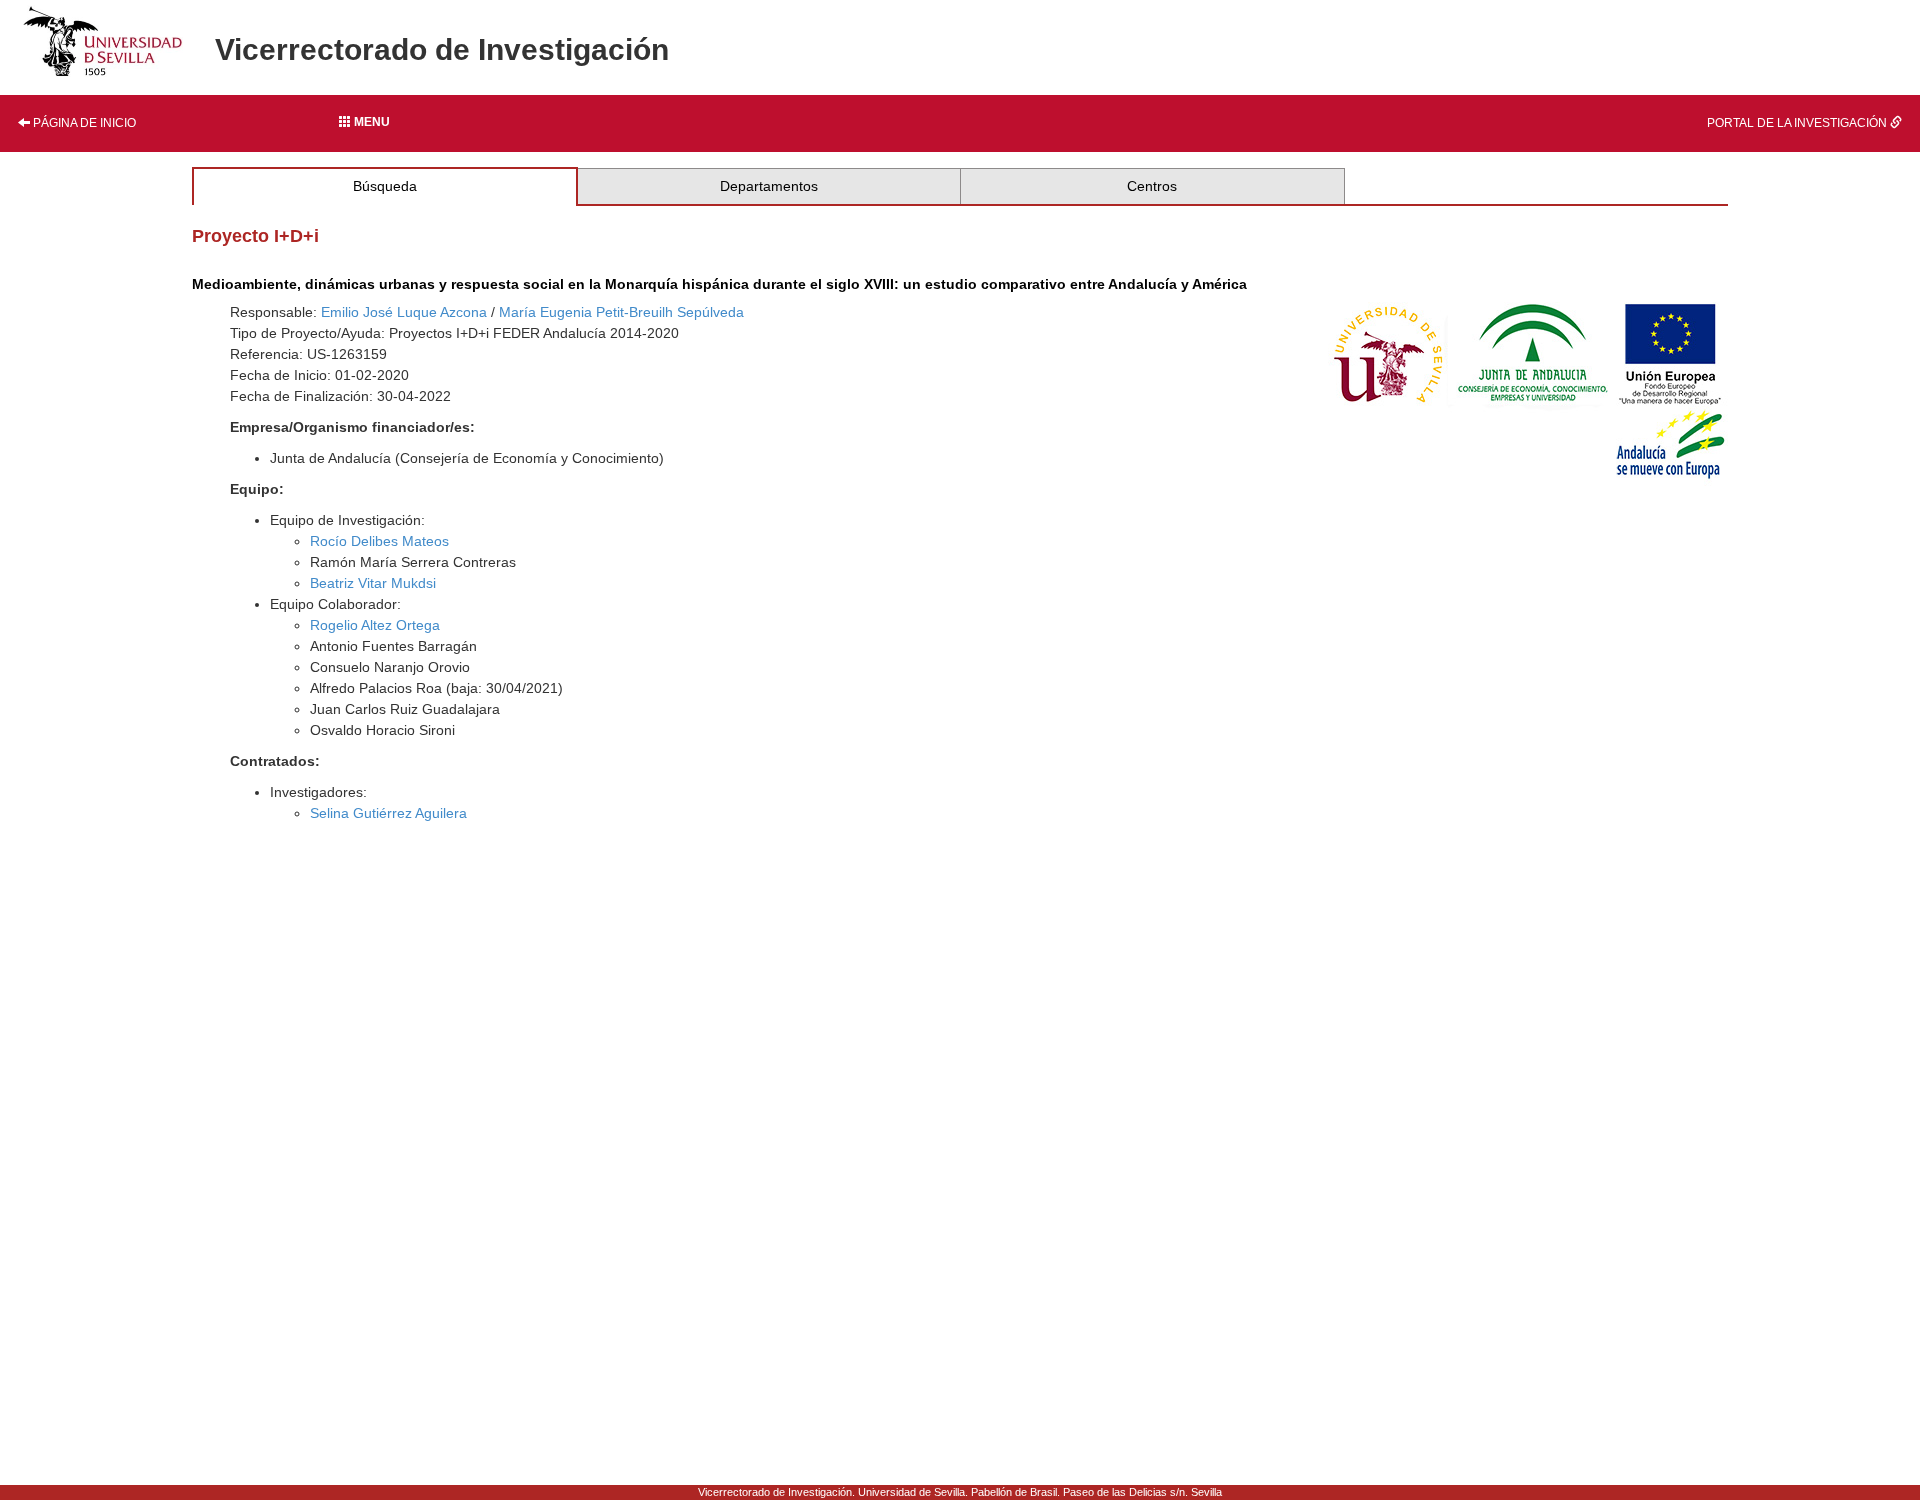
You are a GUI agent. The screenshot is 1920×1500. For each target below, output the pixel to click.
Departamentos (769, 186)
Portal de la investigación (1798, 123)
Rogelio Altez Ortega (375, 625)
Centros (1152, 186)
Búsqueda (385, 186)
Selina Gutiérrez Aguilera (388, 813)
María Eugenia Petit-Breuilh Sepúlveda (621, 312)
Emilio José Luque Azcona (404, 312)
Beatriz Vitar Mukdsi (373, 583)
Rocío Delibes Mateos (379, 541)
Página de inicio (83, 123)
